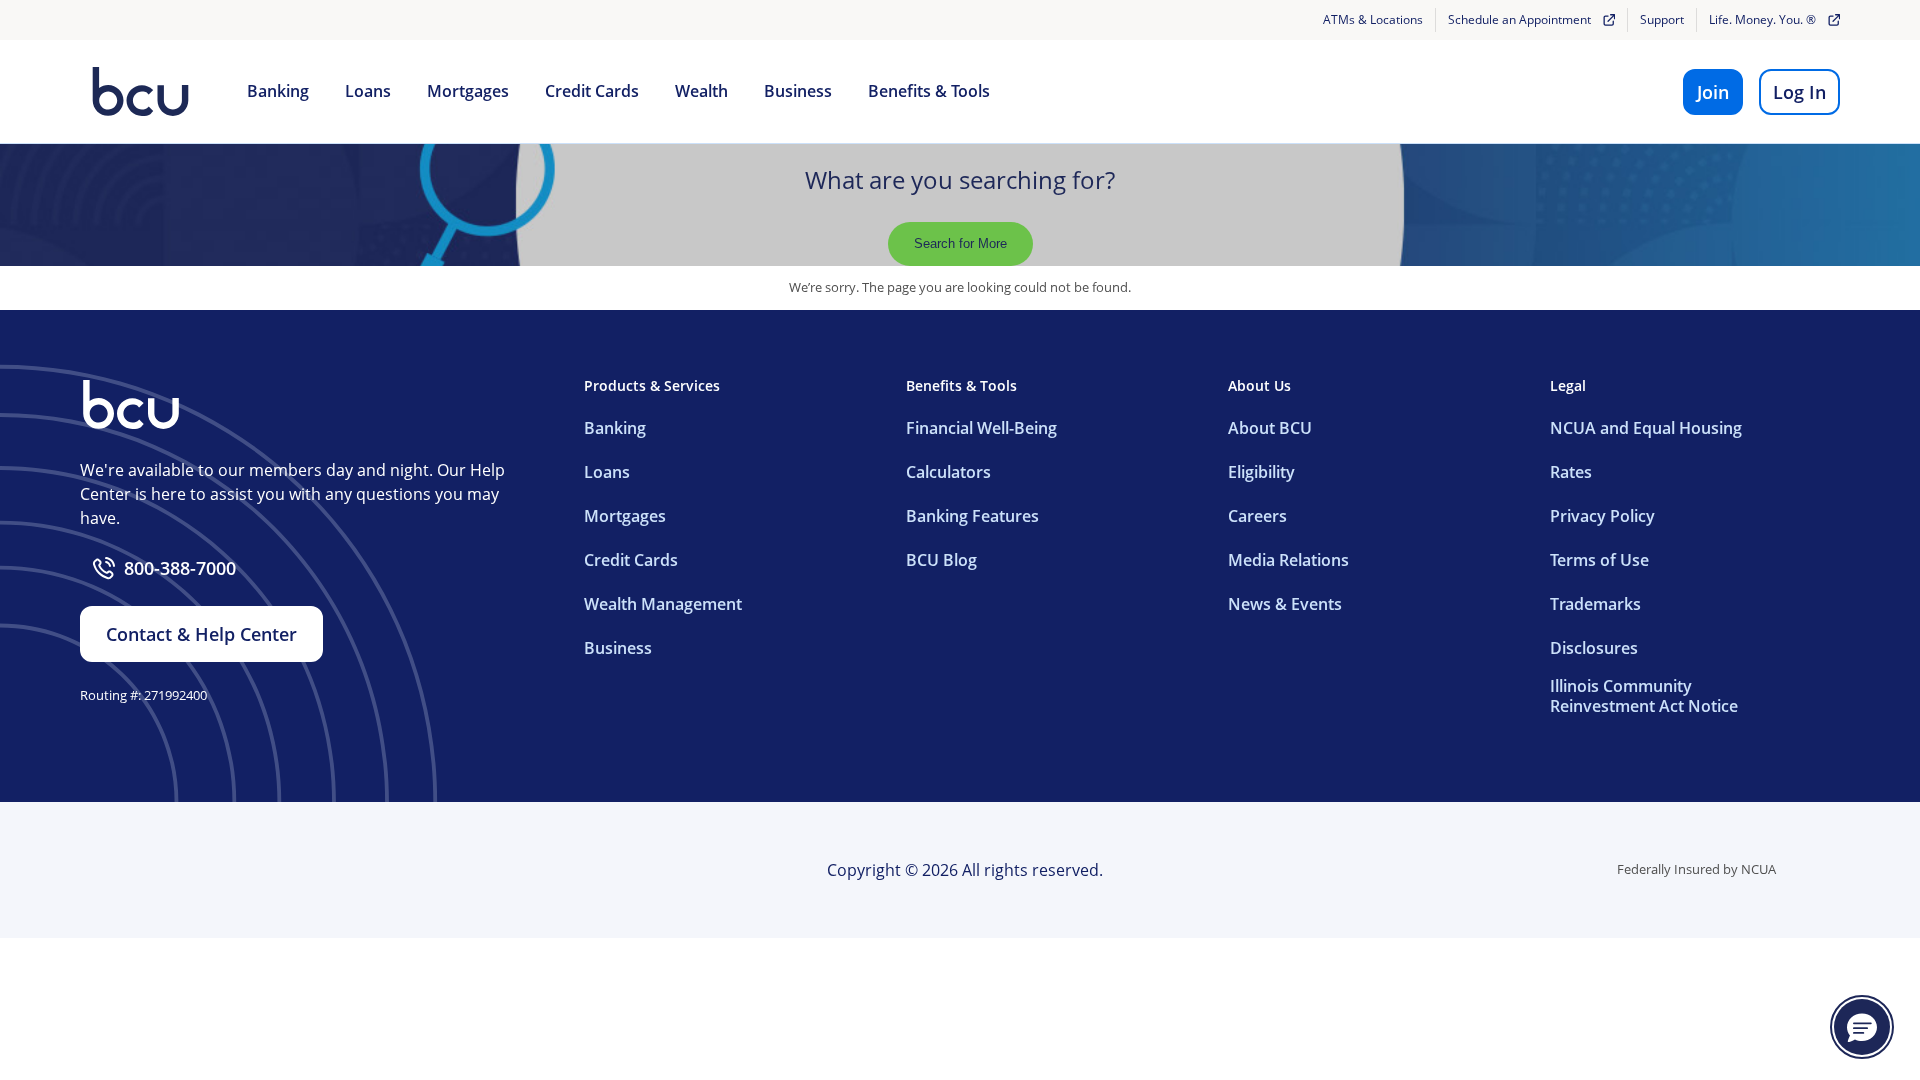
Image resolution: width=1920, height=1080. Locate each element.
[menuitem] (278, 92)
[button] (1862, 1027)
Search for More (960, 243)
